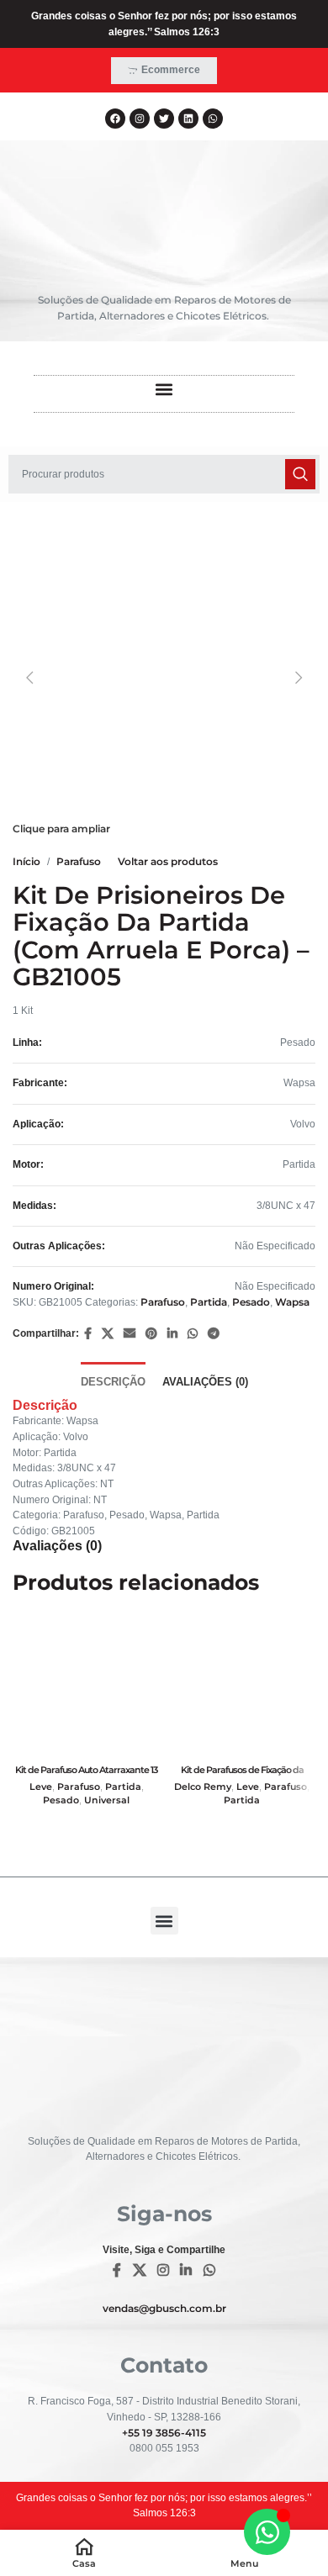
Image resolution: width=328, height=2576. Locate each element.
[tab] (113, 1380)
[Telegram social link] (214, 1334)
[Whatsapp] (213, 119)
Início (26, 861)
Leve (41, 1787)
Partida (209, 1302)
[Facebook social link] (88, 1334)
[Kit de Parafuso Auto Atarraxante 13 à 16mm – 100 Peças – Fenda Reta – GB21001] (86, 1684)
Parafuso (79, 861)
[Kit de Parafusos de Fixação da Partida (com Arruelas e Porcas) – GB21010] (242, 1684)
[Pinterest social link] (151, 1334)
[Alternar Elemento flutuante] (267, 2532)
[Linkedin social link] (172, 1334)
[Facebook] (115, 119)
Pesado (251, 1302)
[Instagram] (140, 119)
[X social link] (108, 1334)
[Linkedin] (188, 119)
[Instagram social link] (163, 2270)
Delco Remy (203, 1787)
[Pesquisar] (300, 474)
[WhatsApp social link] (193, 1334)
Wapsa (292, 1302)
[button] (164, 390)
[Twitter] (164, 119)
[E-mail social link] (130, 1334)
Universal (107, 1800)
